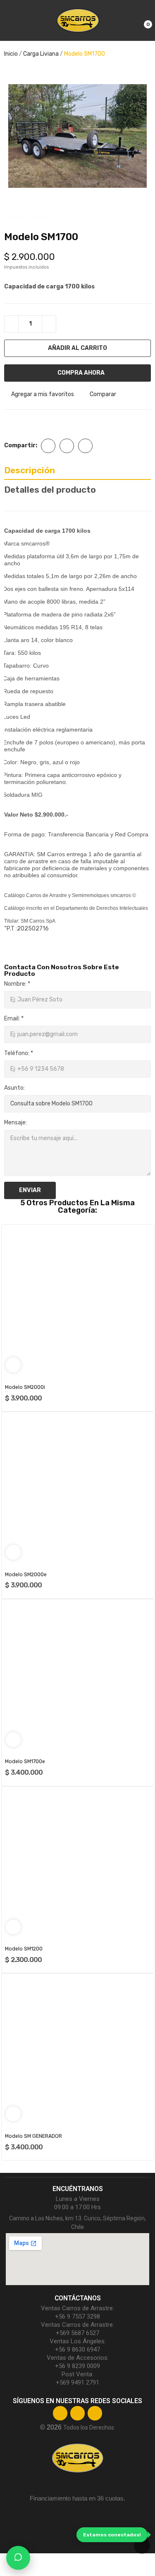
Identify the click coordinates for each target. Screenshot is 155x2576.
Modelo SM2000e (26, 1575)
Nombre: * (17, 984)
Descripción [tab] (30, 470)
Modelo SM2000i (25, 1387)
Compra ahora (81, 373)
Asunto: (14, 1088)
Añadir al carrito (77, 348)
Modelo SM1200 (24, 1949)
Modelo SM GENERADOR (33, 2136)
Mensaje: (15, 1123)
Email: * (14, 1019)
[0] (141, 21)
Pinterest (85, 446)
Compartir (48, 446)
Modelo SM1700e (25, 1761)
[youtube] (95, 2413)
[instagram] (77, 2413)
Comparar (103, 395)
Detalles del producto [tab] (50, 490)
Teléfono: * (19, 1053)
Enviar (30, 1190)
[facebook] (60, 2413)
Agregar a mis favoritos (43, 395)
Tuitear (67, 446)
